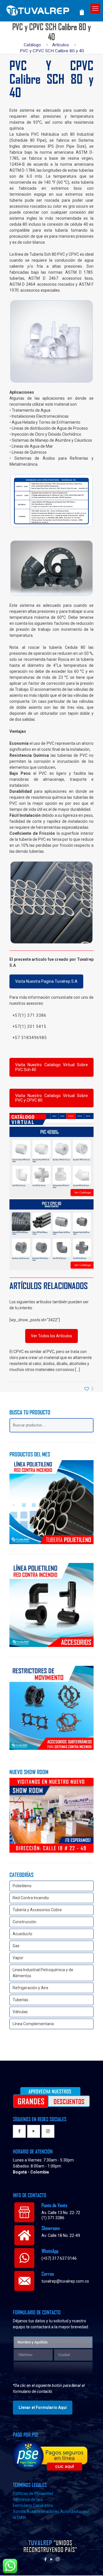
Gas (16, 1946)
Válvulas (20, 2012)
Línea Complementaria (33, 2024)
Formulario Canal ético (33, 2506)
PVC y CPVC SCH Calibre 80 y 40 (52, 51)
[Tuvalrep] (47, 9)
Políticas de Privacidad (33, 2494)
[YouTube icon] (52, 2560)
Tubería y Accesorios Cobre (37, 1910)
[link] (51, 341)
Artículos (61, 45)
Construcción (24, 1922)
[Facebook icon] (46, 2560)
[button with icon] (19, 2132)
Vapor (18, 1958)
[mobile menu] (95, 9)
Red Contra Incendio (31, 1898)
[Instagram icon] (58, 2560)
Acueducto (22, 1934)
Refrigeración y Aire (30, 1988)
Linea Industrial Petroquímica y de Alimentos (43, 1973)
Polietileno (22, 1886)
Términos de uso (28, 2500)
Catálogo (32, 45)
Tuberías (20, 2000)
